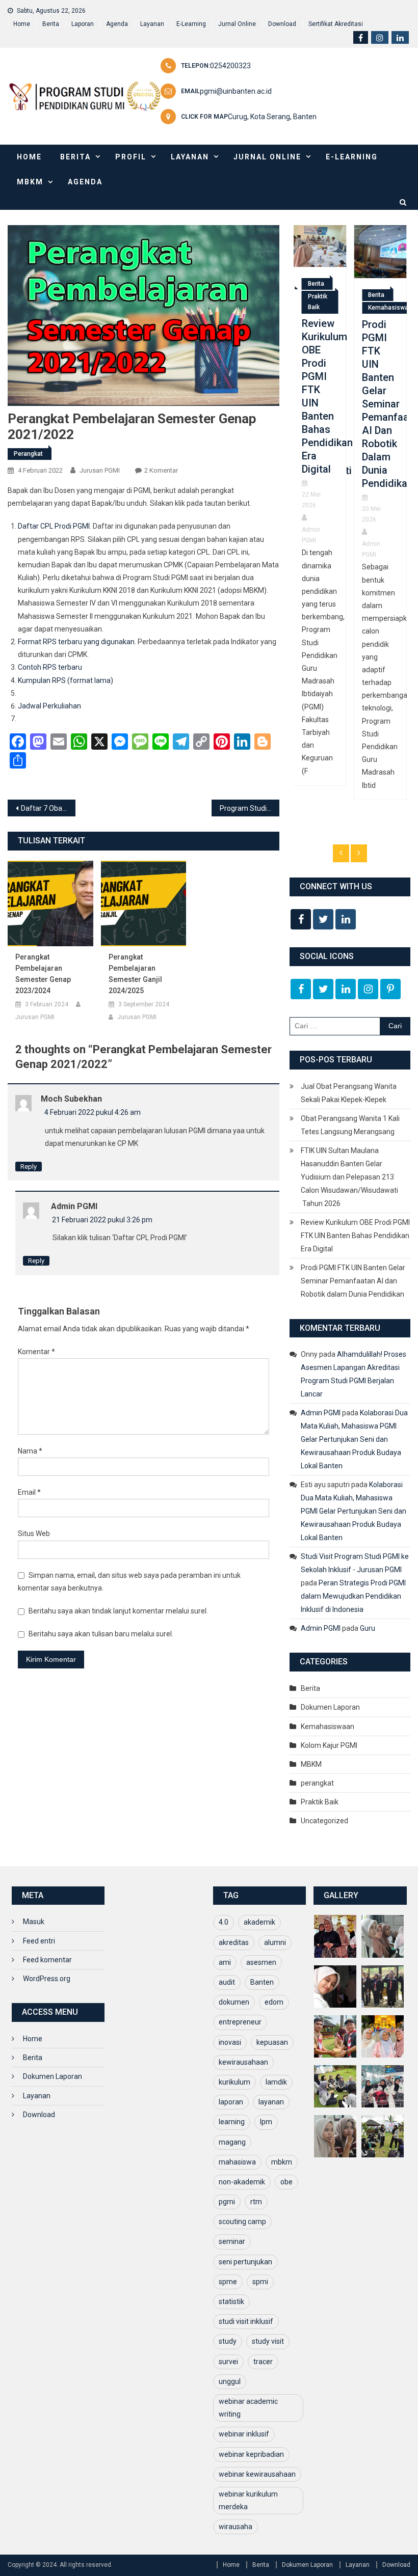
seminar (232, 2241)
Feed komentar (47, 1960)
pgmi (227, 2202)
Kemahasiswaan (332, 308)
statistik (231, 2301)
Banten (262, 1982)
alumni (275, 1942)
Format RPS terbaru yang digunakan (76, 642)
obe (286, 2182)
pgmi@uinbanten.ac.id (236, 91)
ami (225, 1962)
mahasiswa (237, 2162)
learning (232, 2122)
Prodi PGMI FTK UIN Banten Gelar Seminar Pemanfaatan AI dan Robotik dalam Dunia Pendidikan (320, 404)
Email (29, 1492)
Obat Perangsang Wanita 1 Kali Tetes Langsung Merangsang (350, 1125)
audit (227, 1982)
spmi (260, 2282)
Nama (30, 1451)
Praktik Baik (320, 1802)
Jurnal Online (237, 24)
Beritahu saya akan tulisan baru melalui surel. (101, 1634)
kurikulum (234, 2082)
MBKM (30, 182)
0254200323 (230, 66)
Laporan (83, 24)
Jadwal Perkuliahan (49, 706)
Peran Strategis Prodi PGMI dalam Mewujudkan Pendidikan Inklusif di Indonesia (353, 1596)
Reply (29, 1167)
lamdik (276, 2082)
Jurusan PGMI (100, 470)
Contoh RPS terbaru (50, 667)
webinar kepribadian (251, 2454)
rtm (256, 2202)
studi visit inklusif (246, 2321)
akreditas (234, 1942)
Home (22, 24)
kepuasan (272, 2042)
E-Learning (191, 24)
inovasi (230, 2042)
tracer (263, 2362)
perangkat (28, 454)
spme (228, 2282)
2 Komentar (161, 470)
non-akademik (242, 2182)
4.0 (224, 1922)
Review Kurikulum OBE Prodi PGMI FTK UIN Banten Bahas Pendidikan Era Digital (355, 1236)
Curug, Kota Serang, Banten (272, 117)
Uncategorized (324, 1821)
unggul (230, 2381)
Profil (131, 157)
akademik (259, 1922)
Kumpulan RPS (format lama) (66, 680)
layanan (271, 2102)
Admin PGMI (74, 1206)
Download (282, 24)
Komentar (36, 1352)
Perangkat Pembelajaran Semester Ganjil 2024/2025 (135, 974)
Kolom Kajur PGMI (329, 1745)
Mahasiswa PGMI (378, 584)
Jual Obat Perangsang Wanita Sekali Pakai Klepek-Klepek (349, 1093)
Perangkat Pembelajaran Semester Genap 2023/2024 (43, 974)
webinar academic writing (248, 2408)
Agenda (117, 24)
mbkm (282, 2162)
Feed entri (39, 1941)
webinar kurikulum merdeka (248, 2500)
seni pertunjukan (245, 2262)
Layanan (152, 24)
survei (228, 2362)
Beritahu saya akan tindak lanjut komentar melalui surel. (118, 1611)
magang (232, 2142)
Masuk (34, 1922)
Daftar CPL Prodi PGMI (54, 526)
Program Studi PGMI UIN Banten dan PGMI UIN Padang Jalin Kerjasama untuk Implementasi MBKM (250, 808)
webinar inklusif (244, 2434)
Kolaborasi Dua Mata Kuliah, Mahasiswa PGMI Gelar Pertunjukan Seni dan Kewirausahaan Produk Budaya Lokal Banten (354, 1439)
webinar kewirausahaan (257, 2474)
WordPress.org (47, 1979)
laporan (231, 2102)
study (228, 2341)
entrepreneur (240, 2022)
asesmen (261, 1962)
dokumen (234, 2002)
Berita (51, 24)
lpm (266, 2122)
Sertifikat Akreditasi (336, 24)
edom (274, 2002)
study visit (268, 2341)
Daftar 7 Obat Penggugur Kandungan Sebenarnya (48, 808)
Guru (368, 1628)
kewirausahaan (243, 2062)
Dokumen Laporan (330, 1707)
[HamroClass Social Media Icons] (301, 919)
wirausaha (236, 2527)
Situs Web (34, 1533)
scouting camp (242, 2222)
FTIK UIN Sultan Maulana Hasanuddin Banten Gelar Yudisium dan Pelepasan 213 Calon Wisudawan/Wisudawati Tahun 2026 (349, 1177)
